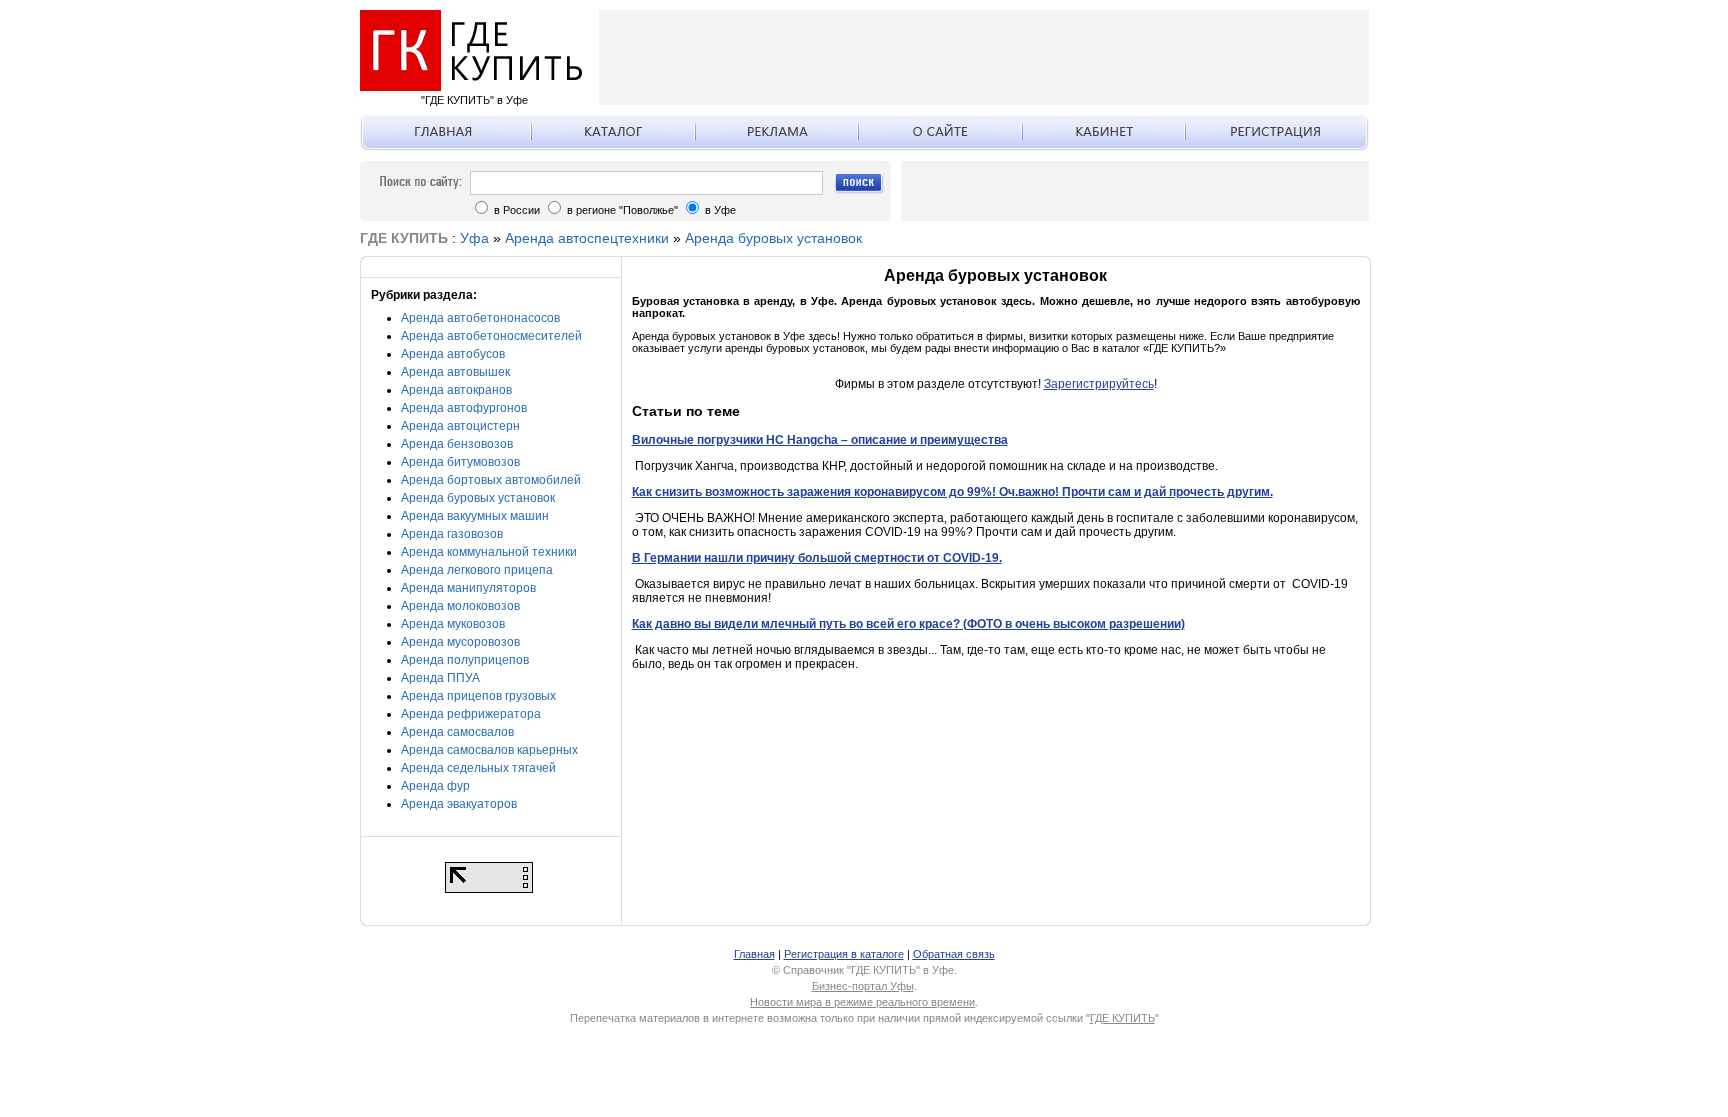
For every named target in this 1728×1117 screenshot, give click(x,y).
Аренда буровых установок (773, 238)
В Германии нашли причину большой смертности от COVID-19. (817, 558)
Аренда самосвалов (457, 732)
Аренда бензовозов (457, 444)
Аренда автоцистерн (460, 426)
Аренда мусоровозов (460, 642)
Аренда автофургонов (464, 408)
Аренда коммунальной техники (489, 552)
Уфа (474, 238)
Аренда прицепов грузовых (478, 696)
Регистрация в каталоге (844, 954)
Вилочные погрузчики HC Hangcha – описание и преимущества (820, 440)
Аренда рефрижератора (471, 714)
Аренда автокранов (456, 390)
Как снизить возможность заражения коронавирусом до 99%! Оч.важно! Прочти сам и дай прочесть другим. (952, 492)
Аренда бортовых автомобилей (491, 480)
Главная (754, 954)
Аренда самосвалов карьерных (489, 750)
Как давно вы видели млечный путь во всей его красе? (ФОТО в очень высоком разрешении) (908, 624)
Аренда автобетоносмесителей (491, 336)
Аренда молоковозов (460, 606)
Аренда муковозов (453, 624)
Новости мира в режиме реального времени (862, 1002)
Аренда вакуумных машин (475, 516)
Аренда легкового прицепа (477, 570)
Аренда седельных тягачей (478, 768)
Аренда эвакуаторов (459, 804)
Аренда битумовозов (460, 462)
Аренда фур (435, 786)
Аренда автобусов (453, 354)
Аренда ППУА (440, 678)
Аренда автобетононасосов (480, 318)
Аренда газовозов (452, 534)
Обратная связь (954, 954)
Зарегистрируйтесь (1099, 384)
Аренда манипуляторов (468, 588)
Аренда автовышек (455, 372)
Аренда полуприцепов (465, 660)
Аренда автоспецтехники (587, 238)
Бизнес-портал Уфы (863, 986)
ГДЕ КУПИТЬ (1122, 1018)
